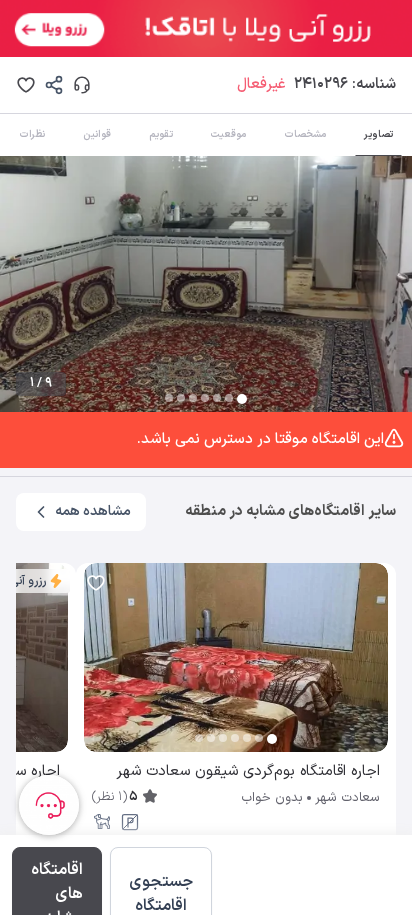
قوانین (97, 134)
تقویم (161, 134)
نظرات (32, 134)
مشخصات (305, 134)
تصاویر (378, 134)
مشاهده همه (93, 511)
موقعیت (228, 134)
